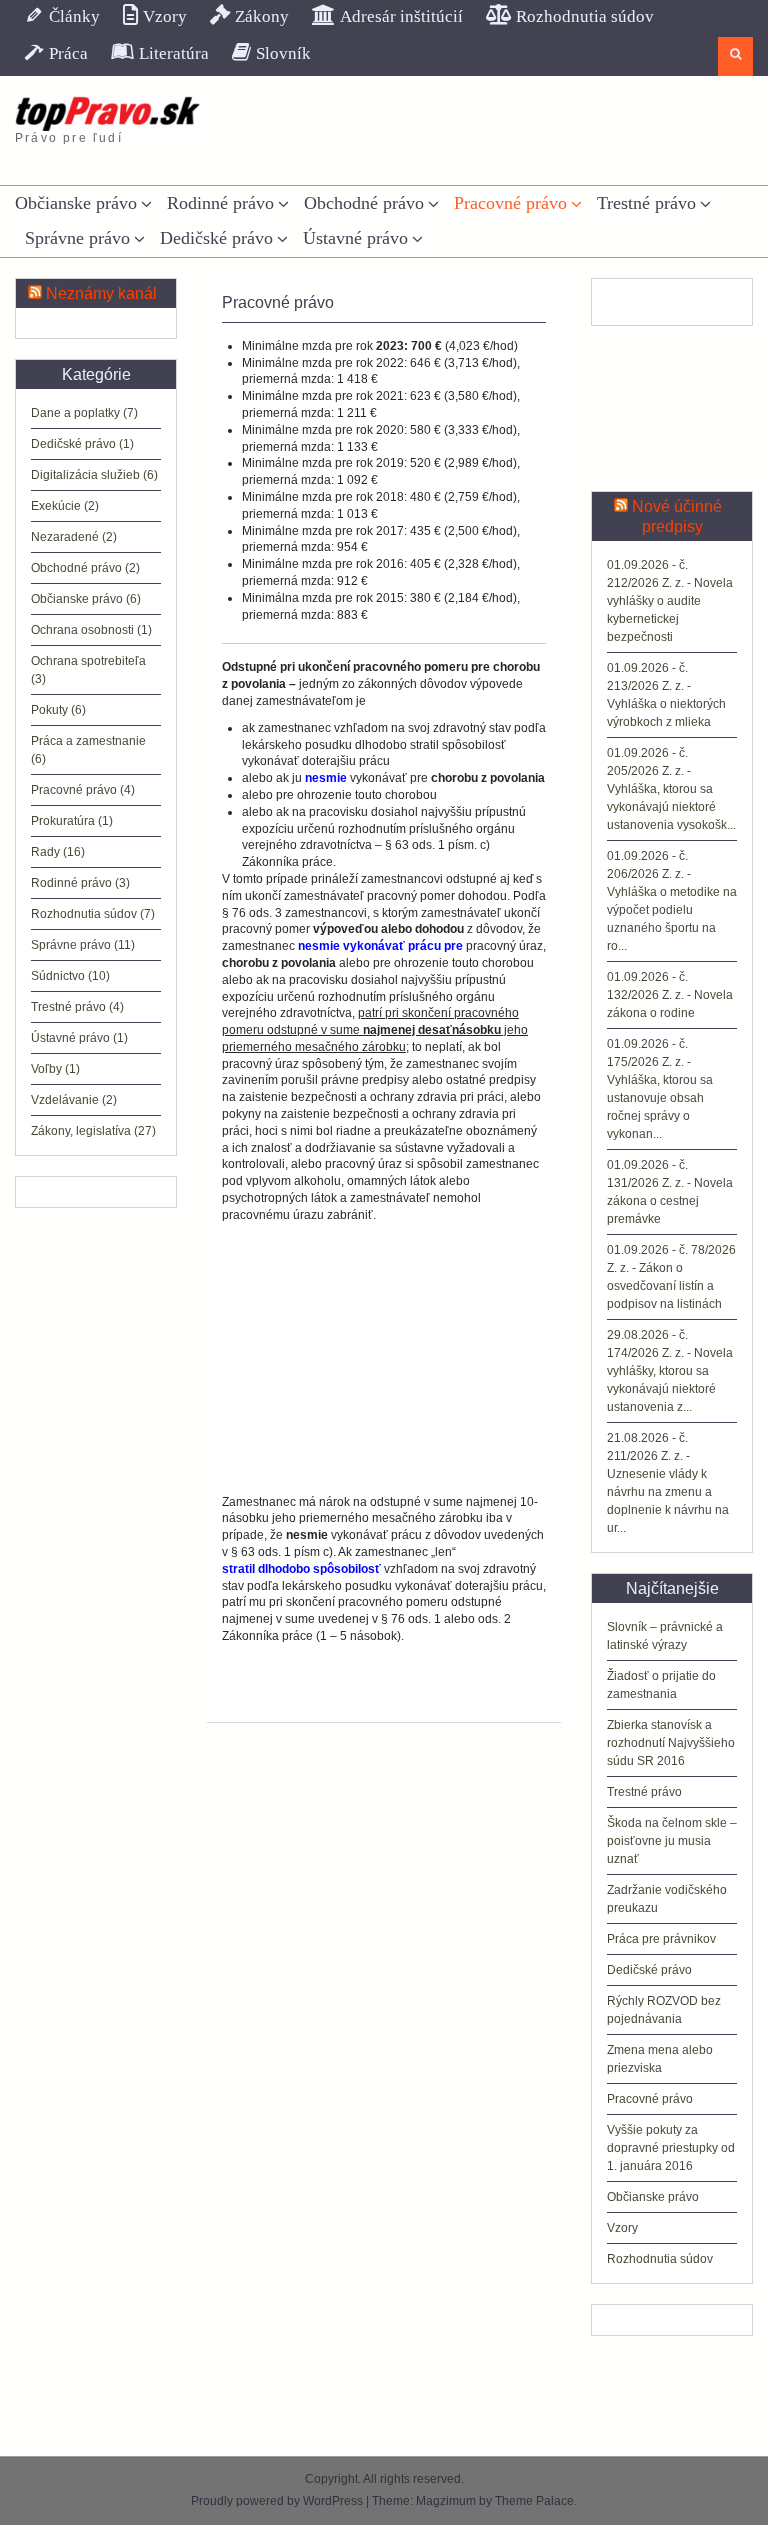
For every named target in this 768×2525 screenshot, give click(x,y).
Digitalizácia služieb (85, 475)
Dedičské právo (216, 238)
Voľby (46, 1069)
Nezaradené (65, 537)
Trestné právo (646, 203)
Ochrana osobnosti (82, 630)
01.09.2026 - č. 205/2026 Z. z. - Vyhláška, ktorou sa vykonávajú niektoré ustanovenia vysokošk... (671, 789)
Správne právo (77, 238)
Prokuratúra (63, 821)
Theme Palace (534, 2501)
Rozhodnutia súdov (660, 2259)
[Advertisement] (384, 1359)
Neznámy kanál (101, 293)
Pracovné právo (510, 203)
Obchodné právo (364, 203)
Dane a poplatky (75, 413)
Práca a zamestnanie (88, 741)
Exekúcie (56, 506)
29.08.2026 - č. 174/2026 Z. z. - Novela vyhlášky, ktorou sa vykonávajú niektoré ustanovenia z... (670, 1371)
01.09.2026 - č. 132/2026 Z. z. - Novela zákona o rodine (670, 995)
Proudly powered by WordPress (277, 2501)
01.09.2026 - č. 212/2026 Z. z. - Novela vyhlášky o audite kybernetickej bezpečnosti (670, 601)
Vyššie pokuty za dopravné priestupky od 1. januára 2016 (671, 2148)
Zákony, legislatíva (81, 1131)
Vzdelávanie (65, 1100)
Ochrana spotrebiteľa (88, 661)
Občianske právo (76, 203)
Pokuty (49, 710)
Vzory (622, 2228)
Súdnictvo (58, 976)
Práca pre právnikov (661, 1939)
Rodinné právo (220, 203)
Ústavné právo (355, 238)
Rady (45, 852)
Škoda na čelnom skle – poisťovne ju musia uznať (672, 1841)
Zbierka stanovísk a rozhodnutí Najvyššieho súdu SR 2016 (671, 1743)
